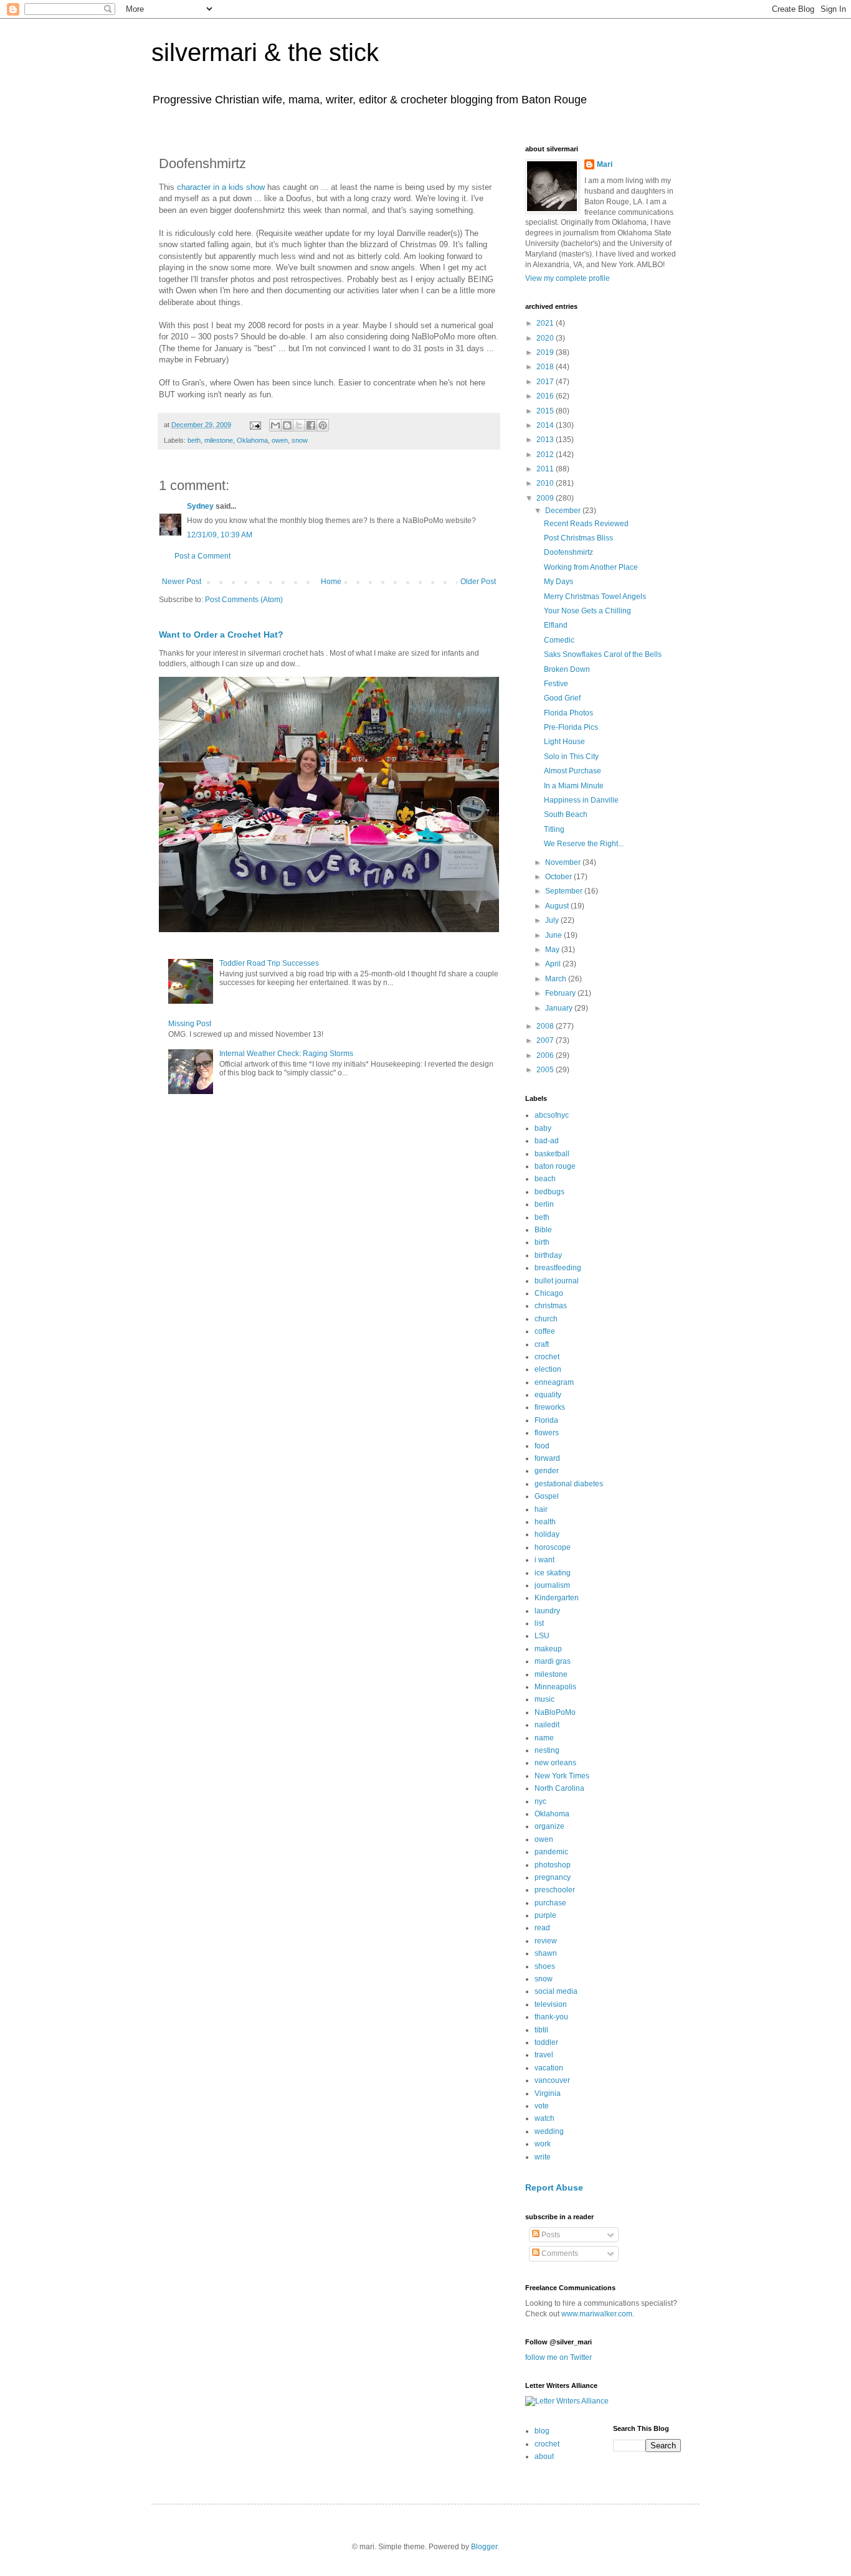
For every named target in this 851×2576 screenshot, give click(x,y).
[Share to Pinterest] (323, 425)
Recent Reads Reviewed (586, 524)
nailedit (547, 1725)
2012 (546, 455)
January (560, 1008)
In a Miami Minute (574, 786)
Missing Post (190, 1024)
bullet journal (557, 1281)
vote (542, 2106)
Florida (546, 1420)
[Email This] (275, 425)
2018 (546, 367)
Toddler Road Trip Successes (269, 963)
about (544, 2456)
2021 (546, 323)
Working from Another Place (591, 567)
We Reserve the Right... (584, 844)
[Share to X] (299, 425)
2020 (546, 338)
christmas (551, 1306)
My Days (559, 582)
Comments (559, 2253)
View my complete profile (568, 278)
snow (300, 440)
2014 (546, 425)
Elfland (556, 625)
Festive (556, 684)
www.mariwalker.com (597, 2314)
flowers (547, 1433)
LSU (542, 1636)
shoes (545, 1966)
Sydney (200, 506)
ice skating (553, 1573)
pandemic (551, 1852)
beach (545, 1179)
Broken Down (567, 669)
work (543, 2144)
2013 (546, 440)
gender (547, 1471)
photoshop (553, 1865)
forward (547, 1458)
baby (543, 1128)
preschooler (555, 1890)
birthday (548, 1255)
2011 (546, 469)
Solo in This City (571, 757)
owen (280, 440)
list (539, 1623)
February (561, 993)
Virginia (548, 2093)
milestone (219, 440)
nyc (540, 1801)
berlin (544, 1204)
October (559, 877)
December (564, 511)
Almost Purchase (573, 771)
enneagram (554, 1382)
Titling (554, 829)
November (564, 862)
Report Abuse (554, 2187)
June (554, 935)
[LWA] (567, 2401)
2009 (546, 498)
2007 (546, 1040)
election (548, 1369)
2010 (546, 483)
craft (542, 1344)
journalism (552, 1585)
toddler (546, 2042)
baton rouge (555, 1166)
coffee (545, 1331)
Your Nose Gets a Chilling (587, 611)
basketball (552, 1154)
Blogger (484, 2547)
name (544, 1738)
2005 (546, 1070)
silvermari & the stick (265, 52)
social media (556, 1991)
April (554, 964)
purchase (550, 1903)
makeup (548, 1649)
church (546, 1319)
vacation (549, 2068)
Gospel (547, 1496)
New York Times (562, 1776)
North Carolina (559, 1788)
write (543, 2157)
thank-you (551, 2017)
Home (331, 582)
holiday (547, 1534)
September (565, 891)
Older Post (478, 582)
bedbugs (549, 1192)
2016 (546, 396)
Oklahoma (252, 440)
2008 (546, 1026)
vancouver (552, 2080)
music (544, 1699)
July (553, 920)
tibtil (541, 2030)
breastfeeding (558, 1268)
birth (542, 1242)
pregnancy (553, 1877)
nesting (547, 1750)
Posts (550, 2235)
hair (541, 1509)
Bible (543, 1230)
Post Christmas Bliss (578, 538)
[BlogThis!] (287, 425)
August (558, 906)
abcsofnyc (552, 1115)
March (557, 979)
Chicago (549, 1293)
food (542, 1446)
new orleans (555, 1763)
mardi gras (553, 1661)
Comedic (559, 640)
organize (549, 1826)
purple (545, 1915)
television (551, 2004)
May (553, 950)
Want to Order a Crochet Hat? (221, 635)
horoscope (553, 1547)
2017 (546, 382)
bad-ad (547, 1141)
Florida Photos (568, 713)
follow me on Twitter (559, 2357)
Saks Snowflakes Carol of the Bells (603, 654)
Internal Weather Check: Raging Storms (286, 1054)
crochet (547, 1357)
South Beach (566, 814)
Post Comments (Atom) (244, 600)
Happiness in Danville (581, 800)
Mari (605, 164)
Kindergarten (557, 1598)
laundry (547, 1611)
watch (544, 2118)
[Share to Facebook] (311, 425)
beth (194, 440)
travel (544, 2055)
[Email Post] (255, 425)
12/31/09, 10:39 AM (220, 535)
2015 (546, 411)
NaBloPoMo (555, 1712)
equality (548, 1395)
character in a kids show (221, 187)
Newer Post (182, 582)
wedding (549, 2131)
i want (544, 1560)
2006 (546, 1055)
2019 (546, 352)
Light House (564, 742)
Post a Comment (202, 556)
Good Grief (562, 698)
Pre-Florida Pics (571, 727)
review (546, 1941)
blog (542, 2431)
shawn (546, 1953)
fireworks (550, 1407)
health (545, 1522)
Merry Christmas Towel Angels (595, 597)
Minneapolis (555, 1687)
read (542, 1928)
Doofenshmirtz (568, 552)
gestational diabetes (569, 1484)
